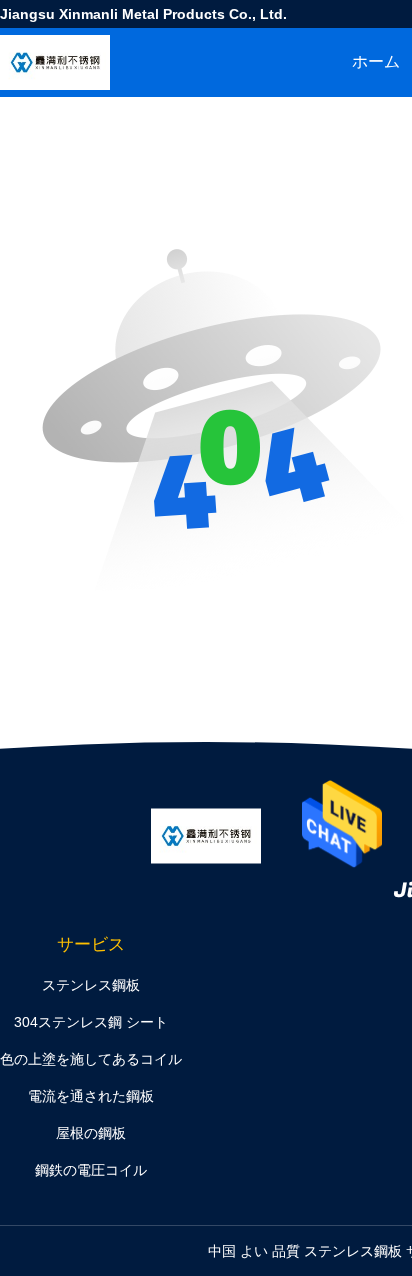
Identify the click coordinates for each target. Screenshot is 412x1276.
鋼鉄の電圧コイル (91, 1170)
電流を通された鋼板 (91, 1096)
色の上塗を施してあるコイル (91, 1059)
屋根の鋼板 (91, 1133)
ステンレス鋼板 (91, 985)
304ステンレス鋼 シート (91, 1022)
